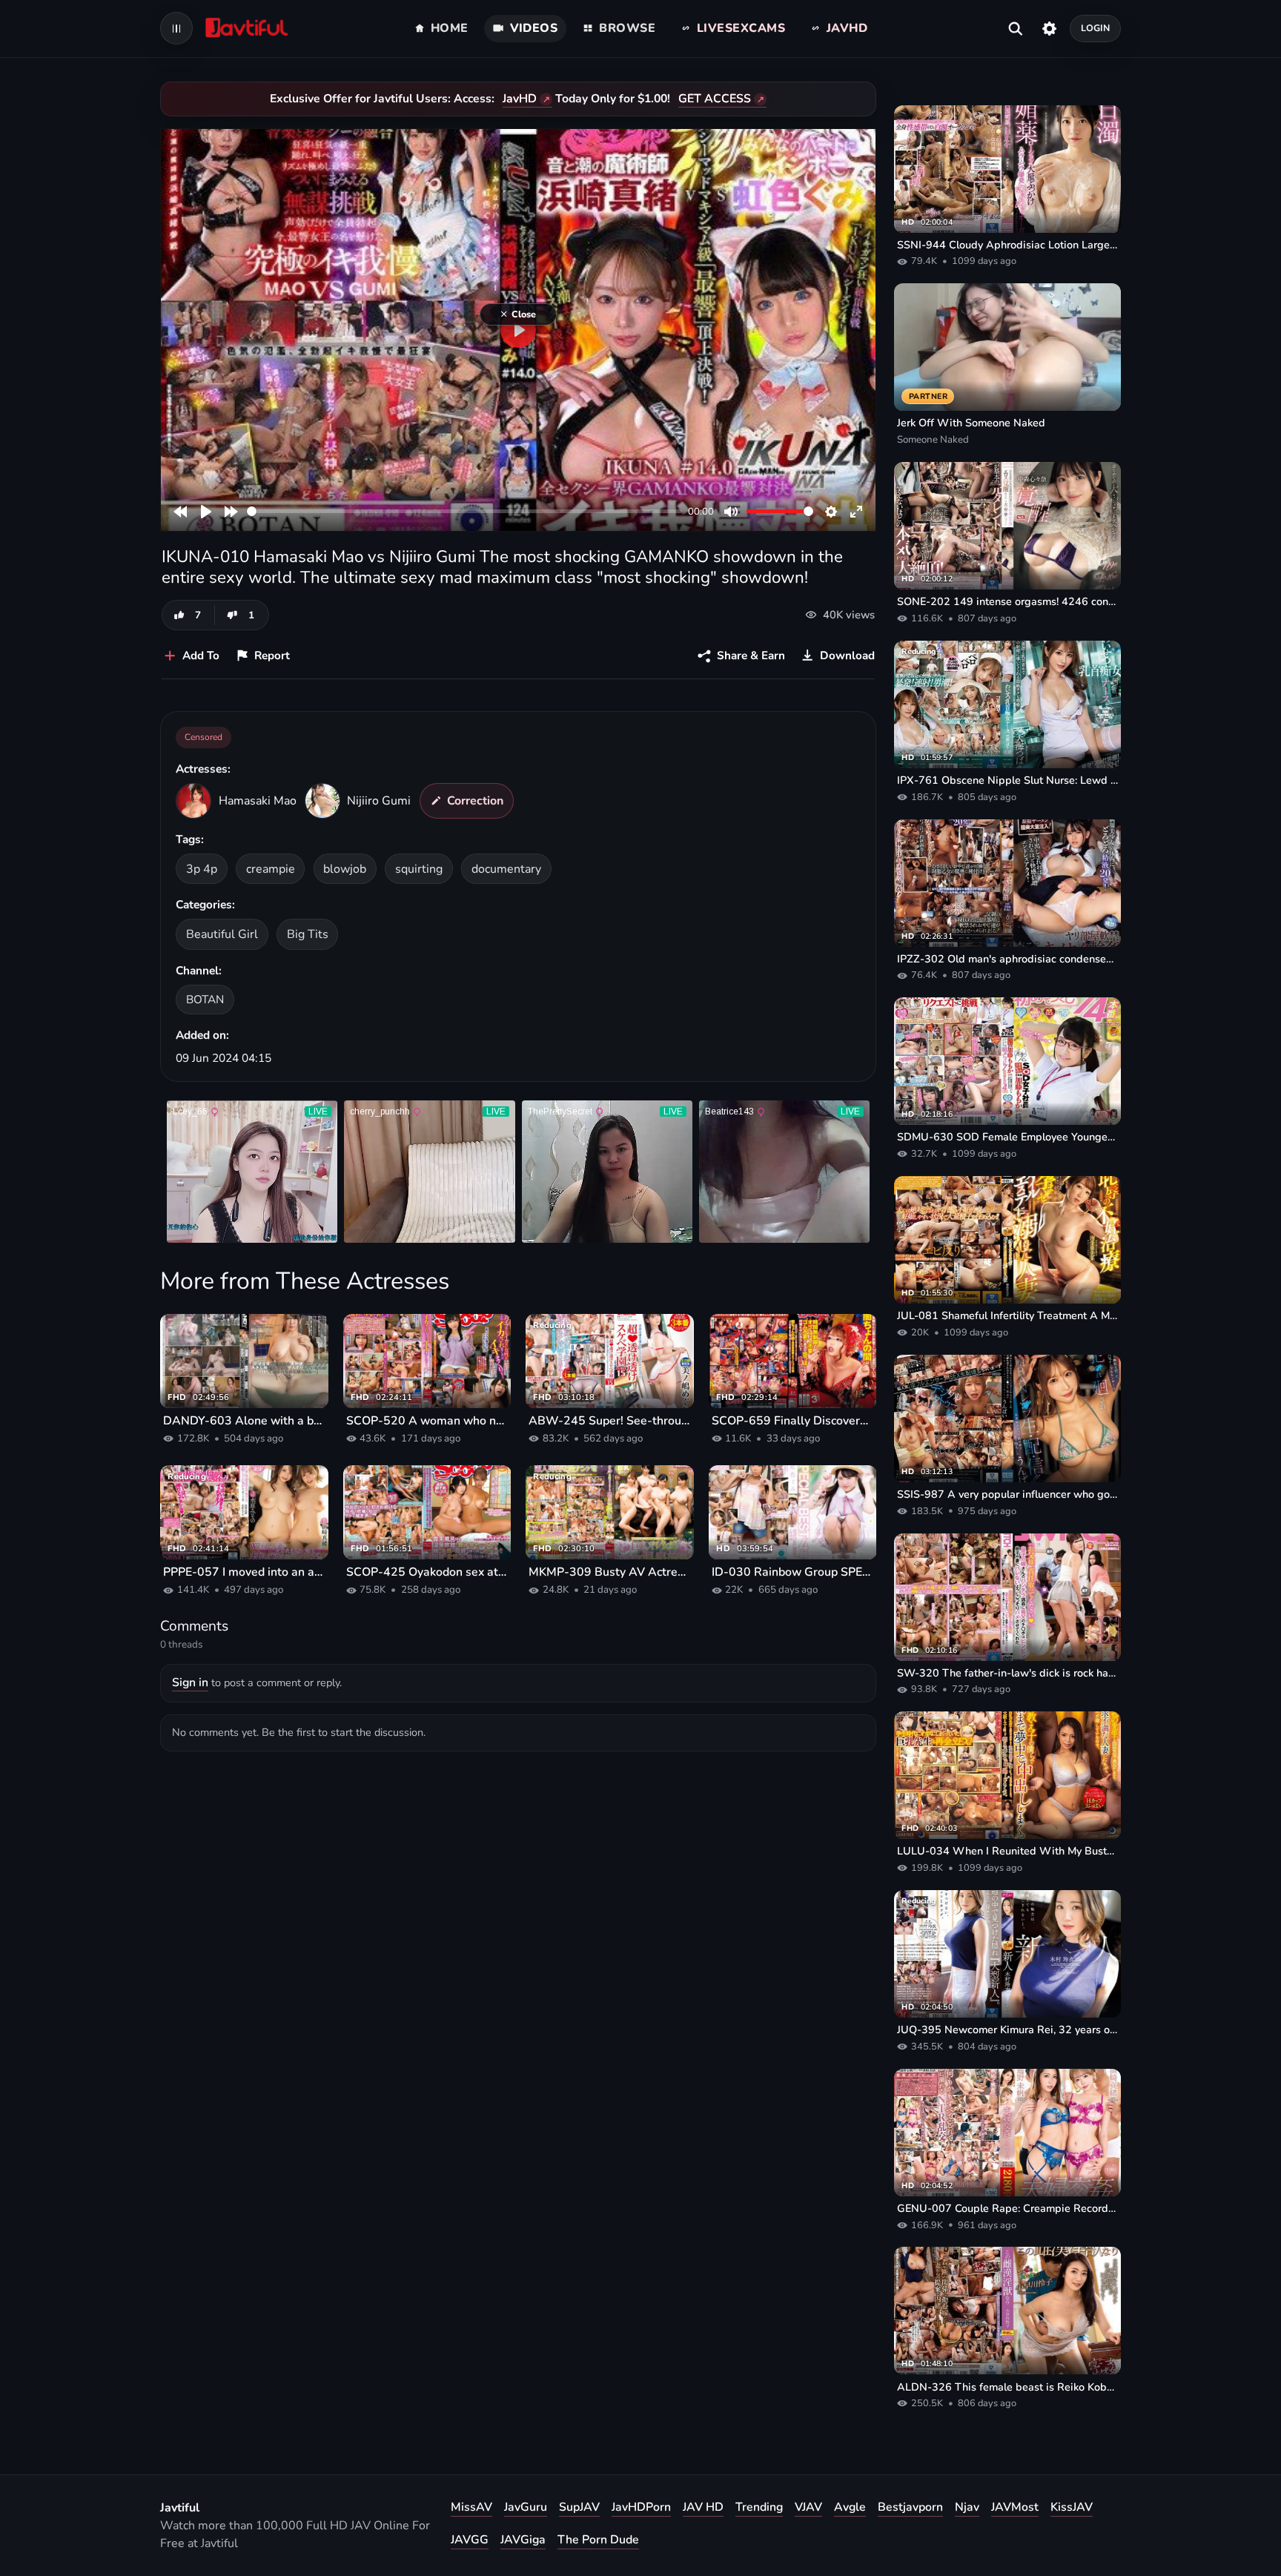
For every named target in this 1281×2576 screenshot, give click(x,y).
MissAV (471, 2507)
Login (1096, 28)
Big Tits (308, 934)
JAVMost (1015, 2507)
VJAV (808, 2507)
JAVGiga (523, 2540)
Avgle (850, 2507)
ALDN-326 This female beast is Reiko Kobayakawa (1007, 2387)
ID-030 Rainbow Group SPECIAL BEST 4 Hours (793, 1572)
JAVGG (470, 2540)
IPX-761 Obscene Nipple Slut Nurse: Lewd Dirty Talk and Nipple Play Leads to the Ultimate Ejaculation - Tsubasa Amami (1007, 780)
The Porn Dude (598, 2540)
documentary (506, 869)
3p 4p (202, 869)
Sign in (190, 1682)
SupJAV (579, 2507)
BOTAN (205, 999)
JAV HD (703, 2507)
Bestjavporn (910, 2507)
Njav (967, 2507)
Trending (759, 2507)
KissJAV (1072, 2507)
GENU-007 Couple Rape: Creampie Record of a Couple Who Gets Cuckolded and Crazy (1007, 2208)
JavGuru (526, 2507)
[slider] (464, 511)
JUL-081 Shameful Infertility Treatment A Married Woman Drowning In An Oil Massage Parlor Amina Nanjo (1007, 1315)
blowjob (345, 869)
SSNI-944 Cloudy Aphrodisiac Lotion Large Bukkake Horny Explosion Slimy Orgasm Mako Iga (1007, 245)
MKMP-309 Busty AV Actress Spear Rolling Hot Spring (610, 1572)
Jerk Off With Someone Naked (971, 423)
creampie (271, 869)
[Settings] (1049, 28)
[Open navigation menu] (176, 28)
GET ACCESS (715, 99)
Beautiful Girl (222, 934)
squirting (419, 869)
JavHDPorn (641, 2507)
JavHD (520, 99)
